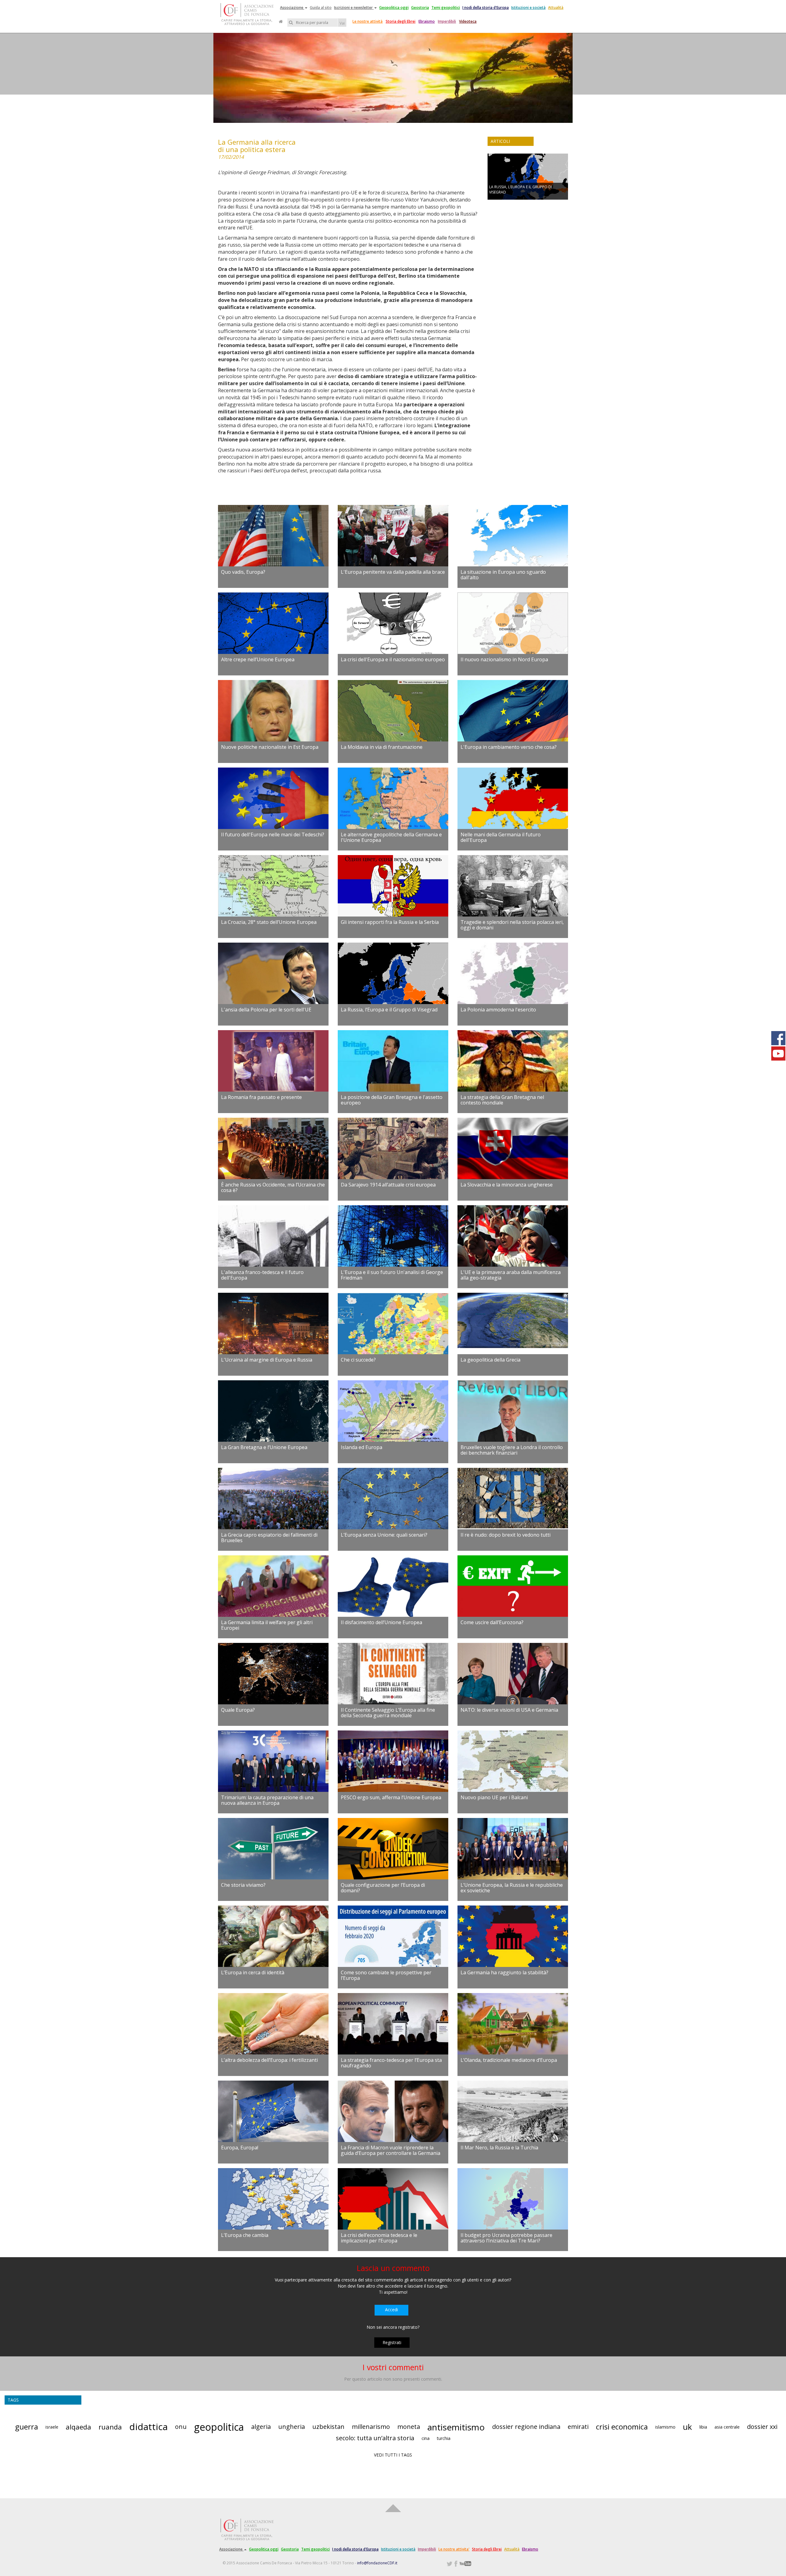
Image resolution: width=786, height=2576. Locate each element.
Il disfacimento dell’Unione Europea (381, 1622)
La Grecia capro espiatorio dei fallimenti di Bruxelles (269, 1538)
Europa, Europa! (240, 2148)
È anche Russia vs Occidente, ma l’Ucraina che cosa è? (273, 1187)
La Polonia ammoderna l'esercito (498, 1010)
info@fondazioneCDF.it (377, 2563)
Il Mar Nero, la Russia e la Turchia (499, 2148)
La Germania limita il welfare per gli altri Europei (267, 1625)
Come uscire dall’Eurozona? (492, 1622)
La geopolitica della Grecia (490, 1360)
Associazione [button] (292, 8)
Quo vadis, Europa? (243, 572)
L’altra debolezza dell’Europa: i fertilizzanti (269, 2060)
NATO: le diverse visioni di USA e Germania (509, 1710)
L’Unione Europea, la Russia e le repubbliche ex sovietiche (512, 1888)
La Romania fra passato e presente (261, 1097)
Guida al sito (321, 8)
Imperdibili (447, 21)
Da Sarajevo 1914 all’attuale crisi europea (388, 1185)
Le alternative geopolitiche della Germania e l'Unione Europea (391, 837)
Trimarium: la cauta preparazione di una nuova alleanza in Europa (267, 1800)
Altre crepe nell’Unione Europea (258, 659)
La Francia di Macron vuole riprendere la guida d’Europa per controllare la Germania (391, 2150)
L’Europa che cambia (245, 2235)
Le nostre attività (368, 21)
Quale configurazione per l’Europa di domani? (383, 1888)
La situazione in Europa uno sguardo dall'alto (503, 575)
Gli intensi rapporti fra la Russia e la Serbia (390, 922)
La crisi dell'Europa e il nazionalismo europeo (393, 659)
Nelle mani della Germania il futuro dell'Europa (501, 837)
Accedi (391, 2310)
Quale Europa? (238, 1710)
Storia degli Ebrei (401, 21)
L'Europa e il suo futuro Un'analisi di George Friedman (392, 1275)
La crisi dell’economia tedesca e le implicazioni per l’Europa (379, 2238)
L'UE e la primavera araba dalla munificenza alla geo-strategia (511, 1275)
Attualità (556, 8)
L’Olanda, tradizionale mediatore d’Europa (509, 2060)
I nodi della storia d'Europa (486, 8)
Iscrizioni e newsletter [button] (354, 8)
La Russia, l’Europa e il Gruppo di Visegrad (389, 1010)
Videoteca (468, 21)
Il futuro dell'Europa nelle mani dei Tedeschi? (273, 835)
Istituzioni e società (528, 8)
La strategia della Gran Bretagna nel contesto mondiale (502, 1100)
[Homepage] (281, 21)
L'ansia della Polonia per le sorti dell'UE (266, 1010)
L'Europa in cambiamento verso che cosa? (509, 747)
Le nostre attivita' (454, 2549)
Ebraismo (427, 21)
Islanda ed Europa (362, 1447)
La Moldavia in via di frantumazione (382, 747)
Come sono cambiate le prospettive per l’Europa (386, 1975)
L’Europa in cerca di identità (253, 1972)
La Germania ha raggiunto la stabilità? (504, 1972)
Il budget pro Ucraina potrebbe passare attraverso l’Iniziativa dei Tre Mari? (506, 2238)
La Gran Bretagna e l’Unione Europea (264, 1447)
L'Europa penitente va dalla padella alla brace (393, 572)
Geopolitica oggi (394, 8)
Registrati (392, 2342)
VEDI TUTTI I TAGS (393, 2455)
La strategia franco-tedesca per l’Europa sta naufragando (391, 2063)
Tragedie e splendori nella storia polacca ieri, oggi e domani (512, 925)
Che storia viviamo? (243, 1885)
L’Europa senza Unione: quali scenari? (384, 1535)
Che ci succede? (358, 1360)
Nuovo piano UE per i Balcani (494, 1797)
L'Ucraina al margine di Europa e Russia (267, 1360)
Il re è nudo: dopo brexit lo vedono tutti (506, 1535)
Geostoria (420, 8)
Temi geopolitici (446, 8)
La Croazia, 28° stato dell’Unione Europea (269, 922)
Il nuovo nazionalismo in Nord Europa (504, 659)
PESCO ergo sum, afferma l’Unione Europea (391, 1797)
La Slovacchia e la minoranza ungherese (507, 1185)
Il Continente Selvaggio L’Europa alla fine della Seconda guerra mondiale (388, 1713)
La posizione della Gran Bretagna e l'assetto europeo (392, 1100)
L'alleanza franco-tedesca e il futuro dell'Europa (262, 1275)
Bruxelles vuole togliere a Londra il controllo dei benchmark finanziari (512, 1450)
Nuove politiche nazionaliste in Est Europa (270, 747)
